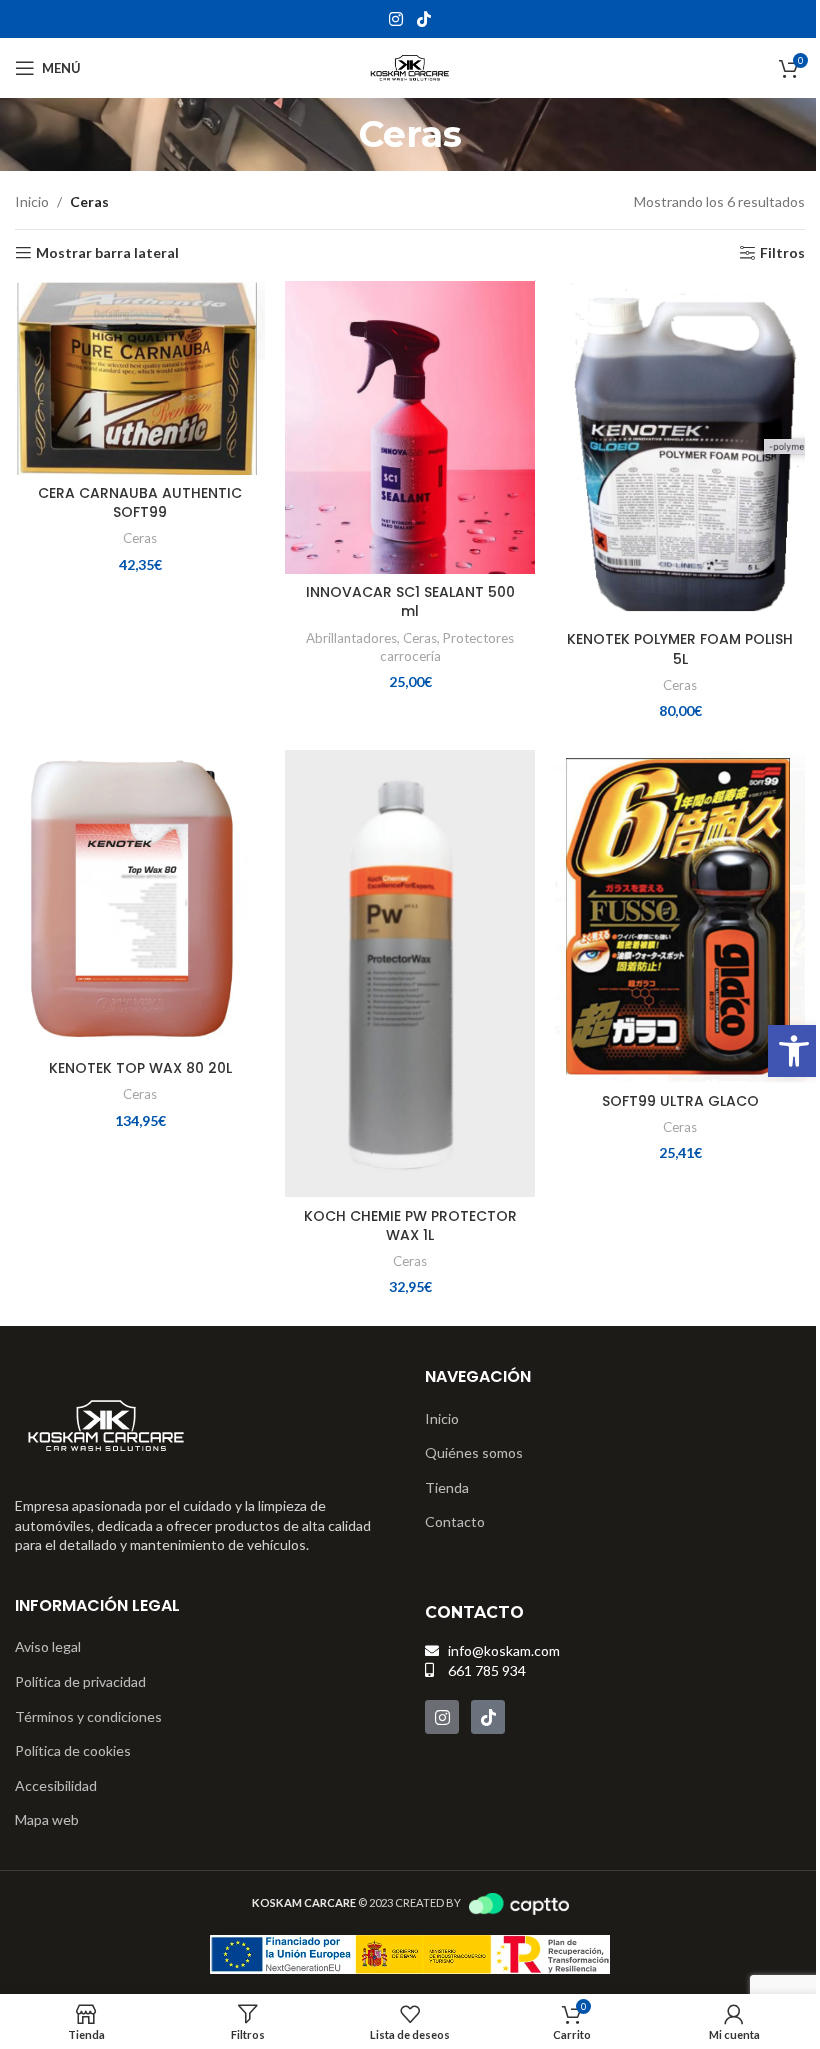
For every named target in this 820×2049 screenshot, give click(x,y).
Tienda (447, 1487)
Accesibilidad (56, 1785)
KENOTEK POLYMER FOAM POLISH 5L (680, 649)
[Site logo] (410, 66)
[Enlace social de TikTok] (423, 19)
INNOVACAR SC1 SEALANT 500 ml (410, 602)
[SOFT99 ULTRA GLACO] (680, 916)
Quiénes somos (474, 1452)
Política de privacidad (80, 1681)
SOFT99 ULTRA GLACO (680, 1101)
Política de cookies (73, 1750)
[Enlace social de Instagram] (396, 19)
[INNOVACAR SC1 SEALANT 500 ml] (410, 427)
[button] (794, 1051)
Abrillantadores (351, 638)
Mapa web (47, 1819)
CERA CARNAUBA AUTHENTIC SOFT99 (140, 503)
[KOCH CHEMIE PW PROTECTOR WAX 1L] (410, 973)
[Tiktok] (488, 1717)
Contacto (455, 1521)
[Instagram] (442, 1717)
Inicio (32, 201)
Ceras (140, 538)
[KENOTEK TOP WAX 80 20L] (140, 900)
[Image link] (106, 1424)
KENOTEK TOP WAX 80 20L (140, 1068)
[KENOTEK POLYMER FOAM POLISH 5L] (680, 451)
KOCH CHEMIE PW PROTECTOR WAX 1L (410, 1226)
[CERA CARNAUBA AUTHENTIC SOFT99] (140, 377)
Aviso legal (48, 1646)
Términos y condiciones (88, 1716)
